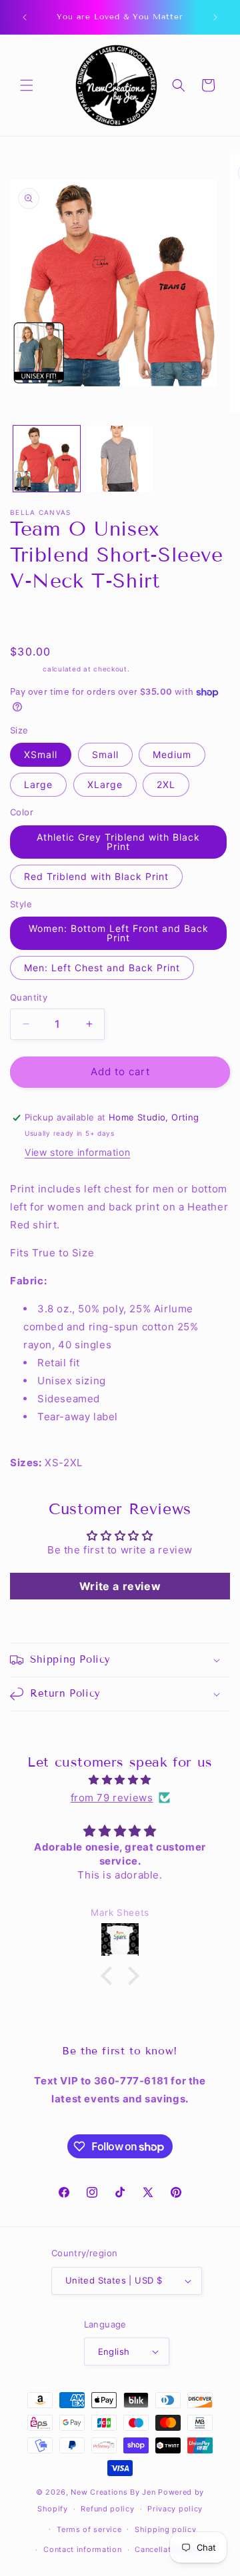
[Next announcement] (215, 17)
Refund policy (107, 2509)
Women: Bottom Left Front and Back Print (119, 933)
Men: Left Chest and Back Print (102, 968)
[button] (27, 85)
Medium (172, 754)
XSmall (41, 754)
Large (38, 784)
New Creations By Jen (113, 2492)
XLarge (105, 784)
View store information (77, 1152)
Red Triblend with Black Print (96, 876)
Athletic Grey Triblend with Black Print (118, 842)
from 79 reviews (112, 1798)
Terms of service (89, 2529)
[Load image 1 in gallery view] (47, 459)
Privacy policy (175, 2509)
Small (105, 754)
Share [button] (37, 619)
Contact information (82, 2549)
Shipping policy (166, 2529)
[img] (120, 1780)
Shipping (25, 669)
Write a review (120, 1586)
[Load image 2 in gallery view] (120, 459)
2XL (166, 784)
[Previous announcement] (25, 17)
